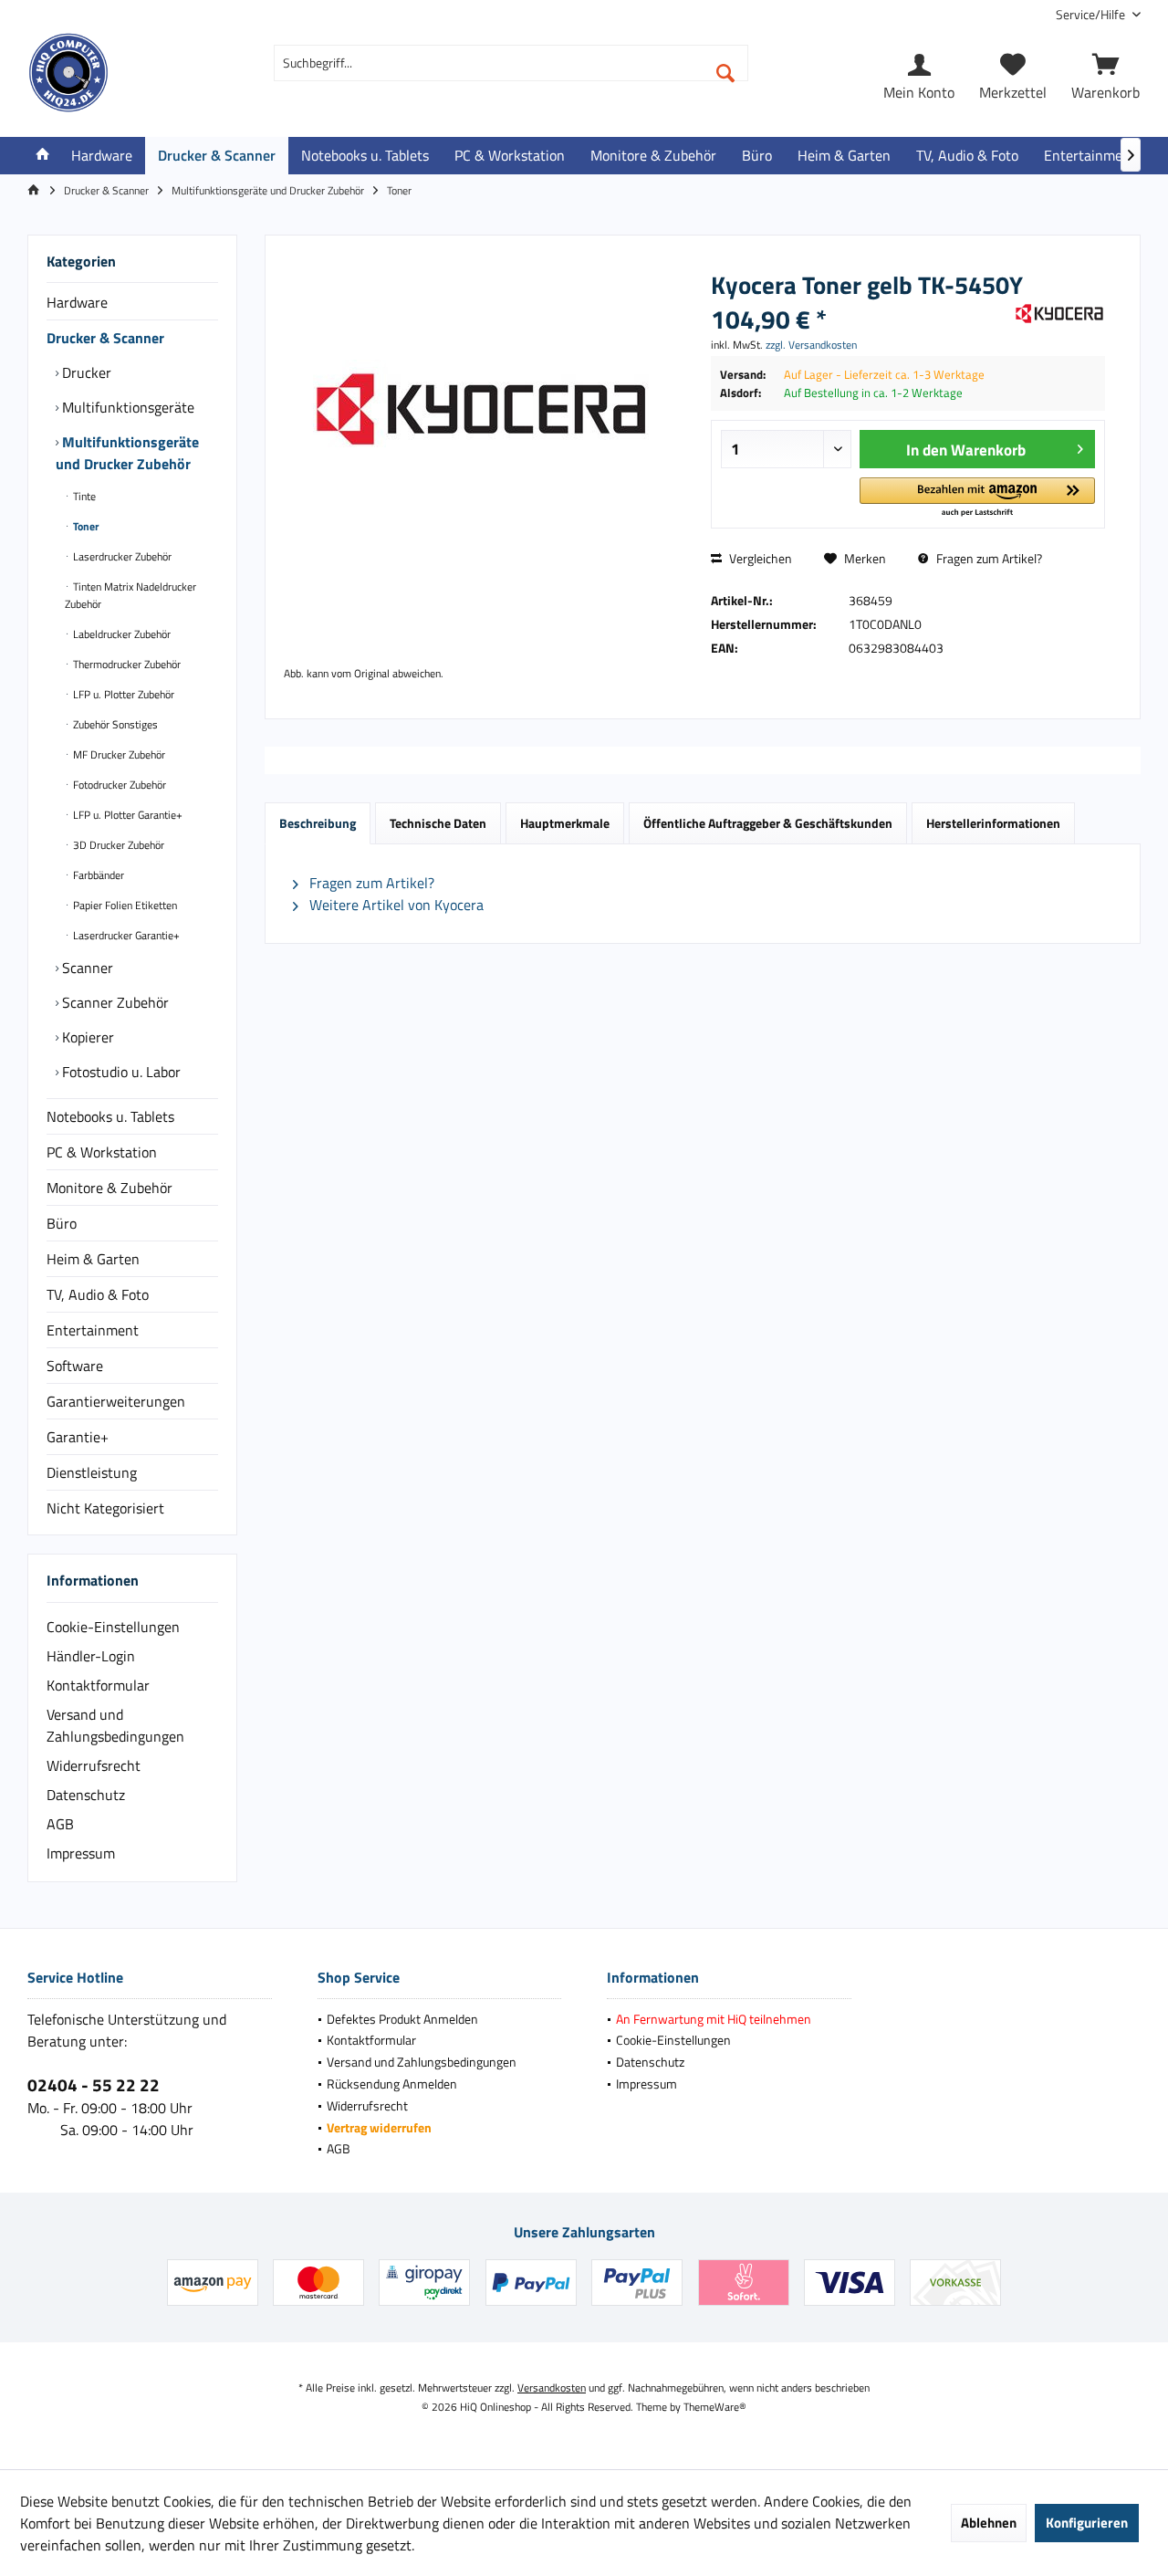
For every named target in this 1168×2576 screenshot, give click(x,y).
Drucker (85, 372)
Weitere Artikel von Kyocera (395, 905)
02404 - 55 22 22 (94, 2084)
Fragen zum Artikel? (988, 558)
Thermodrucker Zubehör (125, 664)
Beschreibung (318, 823)
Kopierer (86, 1037)
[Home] (43, 156)
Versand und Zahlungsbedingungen (115, 1725)
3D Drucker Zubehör (117, 845)
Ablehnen (989, 2523)
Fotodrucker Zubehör (118, 785)
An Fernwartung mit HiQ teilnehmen (714, 2019)
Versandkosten (552, 2388)
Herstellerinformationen (993, 823)
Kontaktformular (98, 1685)
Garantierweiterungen (116, 1401)
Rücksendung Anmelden (392, 2084)
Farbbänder (97, 875)
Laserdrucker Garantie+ (125, 935)
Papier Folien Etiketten (124, 905)
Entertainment (93, 1330)
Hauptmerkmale (565, 823)
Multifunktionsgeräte (126, 407)
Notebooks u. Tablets (110, 1116)
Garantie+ (78, 1437)
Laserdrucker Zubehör (121, 556)
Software (75, 1366)
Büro (62, 1223)
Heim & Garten (93, 1259)
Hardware (77, 302)
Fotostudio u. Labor (120, 1072)
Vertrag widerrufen (379, 2127)
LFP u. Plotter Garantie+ (126, 815)
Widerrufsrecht (94, 1765)
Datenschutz (86, 1795)
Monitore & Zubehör (109, 1188)
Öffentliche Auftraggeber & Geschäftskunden (768, 823)
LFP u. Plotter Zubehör (122, 694)
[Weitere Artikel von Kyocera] (1059, 314)
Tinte (83, 496)
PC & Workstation (102, 1152)
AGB (60, 1824)
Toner (84, 526)
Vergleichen (759, 558)
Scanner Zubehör (114, 1002)
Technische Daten (438, 823)
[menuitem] (1091, 14)
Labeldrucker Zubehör (120, 634)
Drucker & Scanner (105, 338)
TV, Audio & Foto (98, 1294)
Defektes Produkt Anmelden (402, 2019)
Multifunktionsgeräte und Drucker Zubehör (127, 453)
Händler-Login (91, 1656)
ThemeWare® (715, 2407)
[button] (977, 498)
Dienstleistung (92, 1472)
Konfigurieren (1087, 2523)
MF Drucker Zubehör (118, 754)
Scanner (86, 968)
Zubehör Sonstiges (114, 724)
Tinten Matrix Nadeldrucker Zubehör (130, 595)
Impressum (81, 1853)
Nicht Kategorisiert (105, 1508)
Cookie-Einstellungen (113, 1627)
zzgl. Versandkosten (811, 345)
